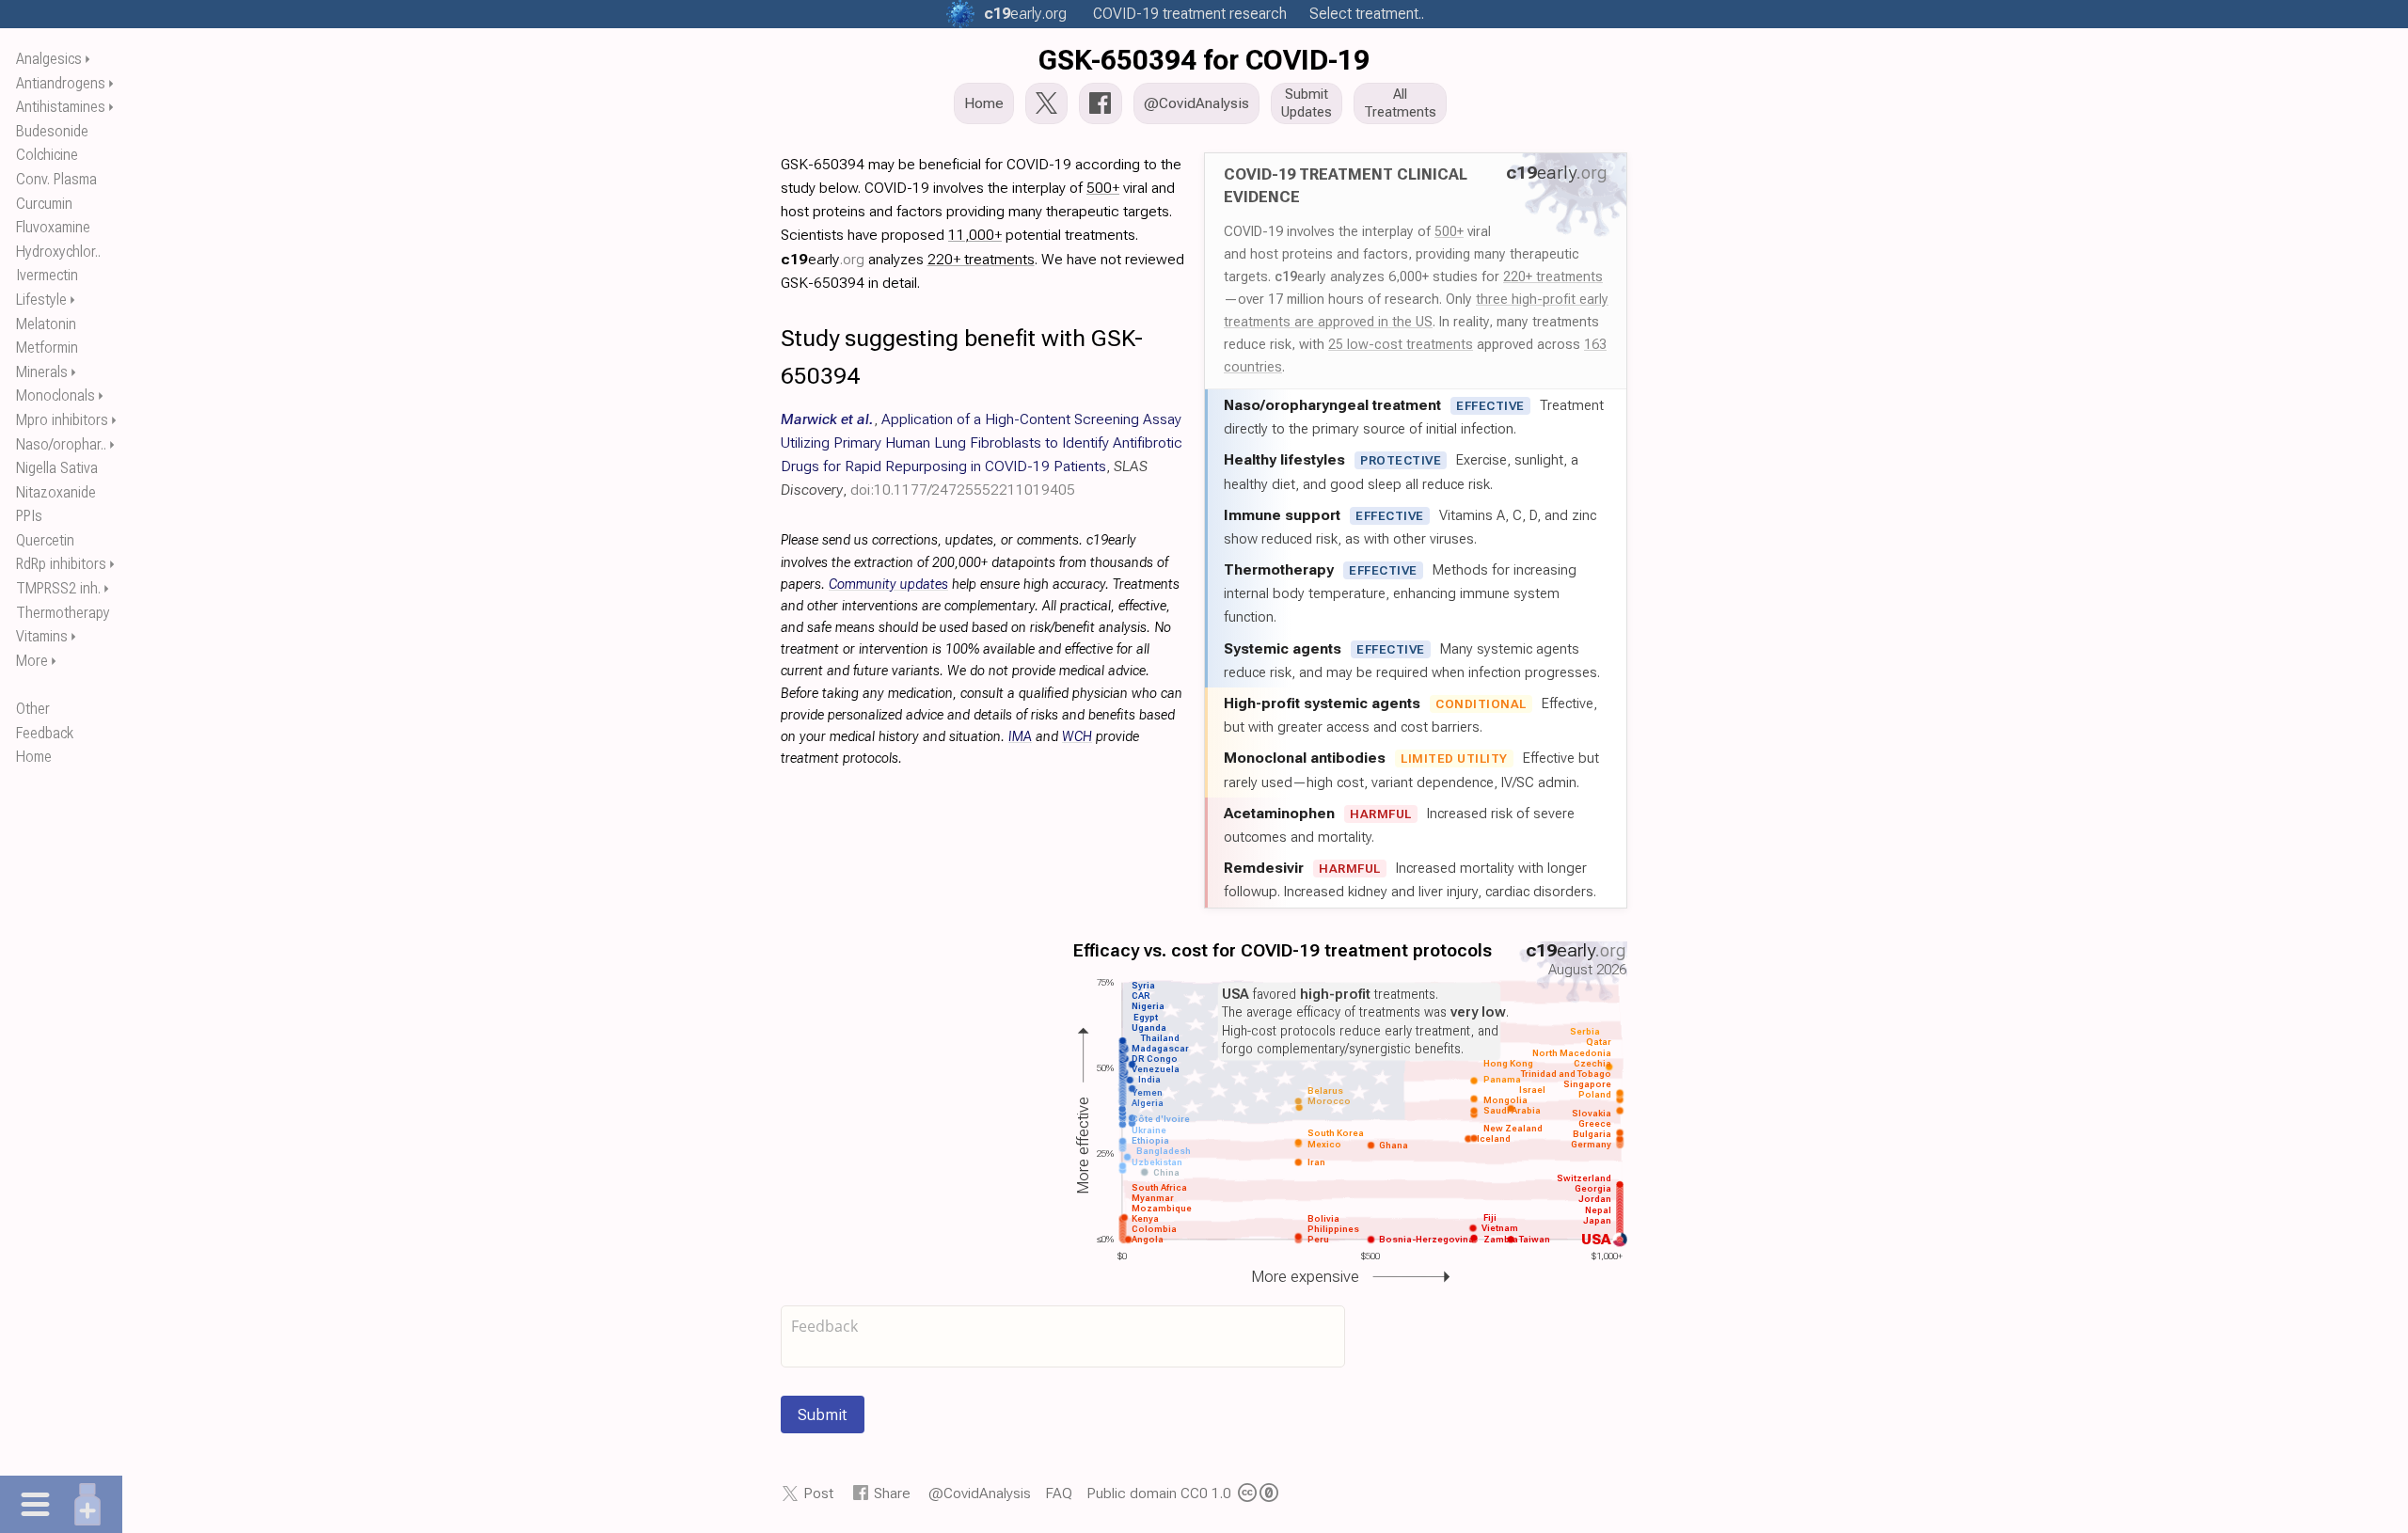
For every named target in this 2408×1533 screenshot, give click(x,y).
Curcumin (44, 204)
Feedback (45, 733)
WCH (1077, 737)
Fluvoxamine (53, 227)
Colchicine (47, 155)
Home (34, 757)
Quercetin (45, 540)
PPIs (29, 516)
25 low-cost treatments (1401, 344)
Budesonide (52, 131)
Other (33, 709)
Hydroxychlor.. (58, 252)
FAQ (1059, 1493)
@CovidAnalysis (980, 1493)
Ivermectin (47, 275)
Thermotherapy (63, 613)
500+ (1449, 231)
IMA (1020, 737)
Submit (823, 1414)
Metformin (47, 348)
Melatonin (46, 324)
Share (892, 1493)
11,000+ (975, 235)
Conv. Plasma (56, 179)
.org (1025, 14)
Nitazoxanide (56, 492)
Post (818, 1493)
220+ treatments (1553, 277)
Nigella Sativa (57, 468)
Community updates (888, 585)
